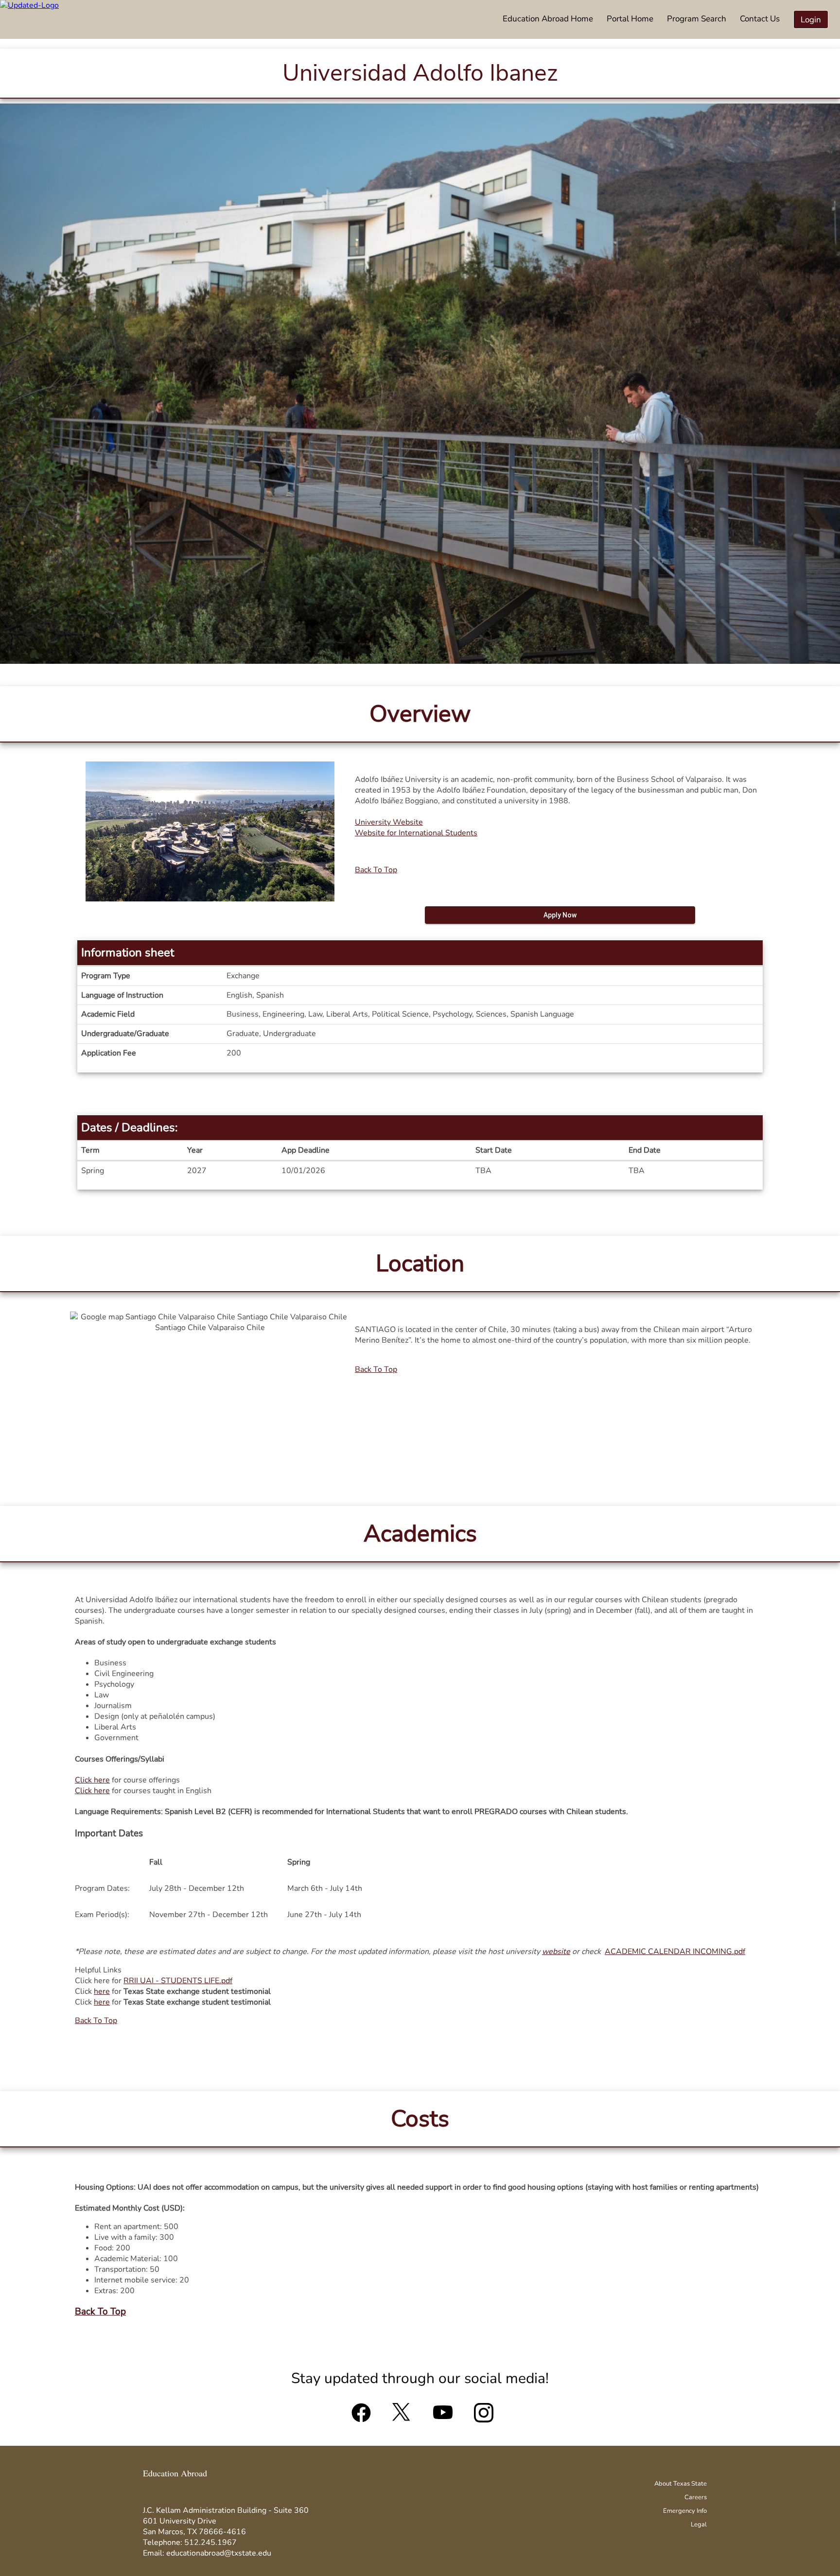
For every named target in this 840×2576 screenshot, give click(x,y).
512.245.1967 (210, 2542)
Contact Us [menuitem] (760, 19)
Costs (420, 2119)
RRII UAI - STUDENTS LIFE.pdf (178, 1981)
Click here (92, 1780)
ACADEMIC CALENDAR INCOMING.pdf (675, 1952)
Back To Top (376, 870)
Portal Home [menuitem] (630, 19)
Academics (420, 1534)
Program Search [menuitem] (697, 19)
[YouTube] (443, 2417)
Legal (699, 2524)
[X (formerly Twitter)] (402, 2417)
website (556, 1952)
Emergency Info (685, 2511)
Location (420, 1263)
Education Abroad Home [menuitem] (548, 19)
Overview (420, 714)
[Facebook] (361, 2417)
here (102, 1991)
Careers (696, 2497)
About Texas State (681, 2484)
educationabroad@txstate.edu (219, 2553)
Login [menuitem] (811, 20)
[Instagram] (484, 2417)
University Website (389, 822)
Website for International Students (416, 833)
